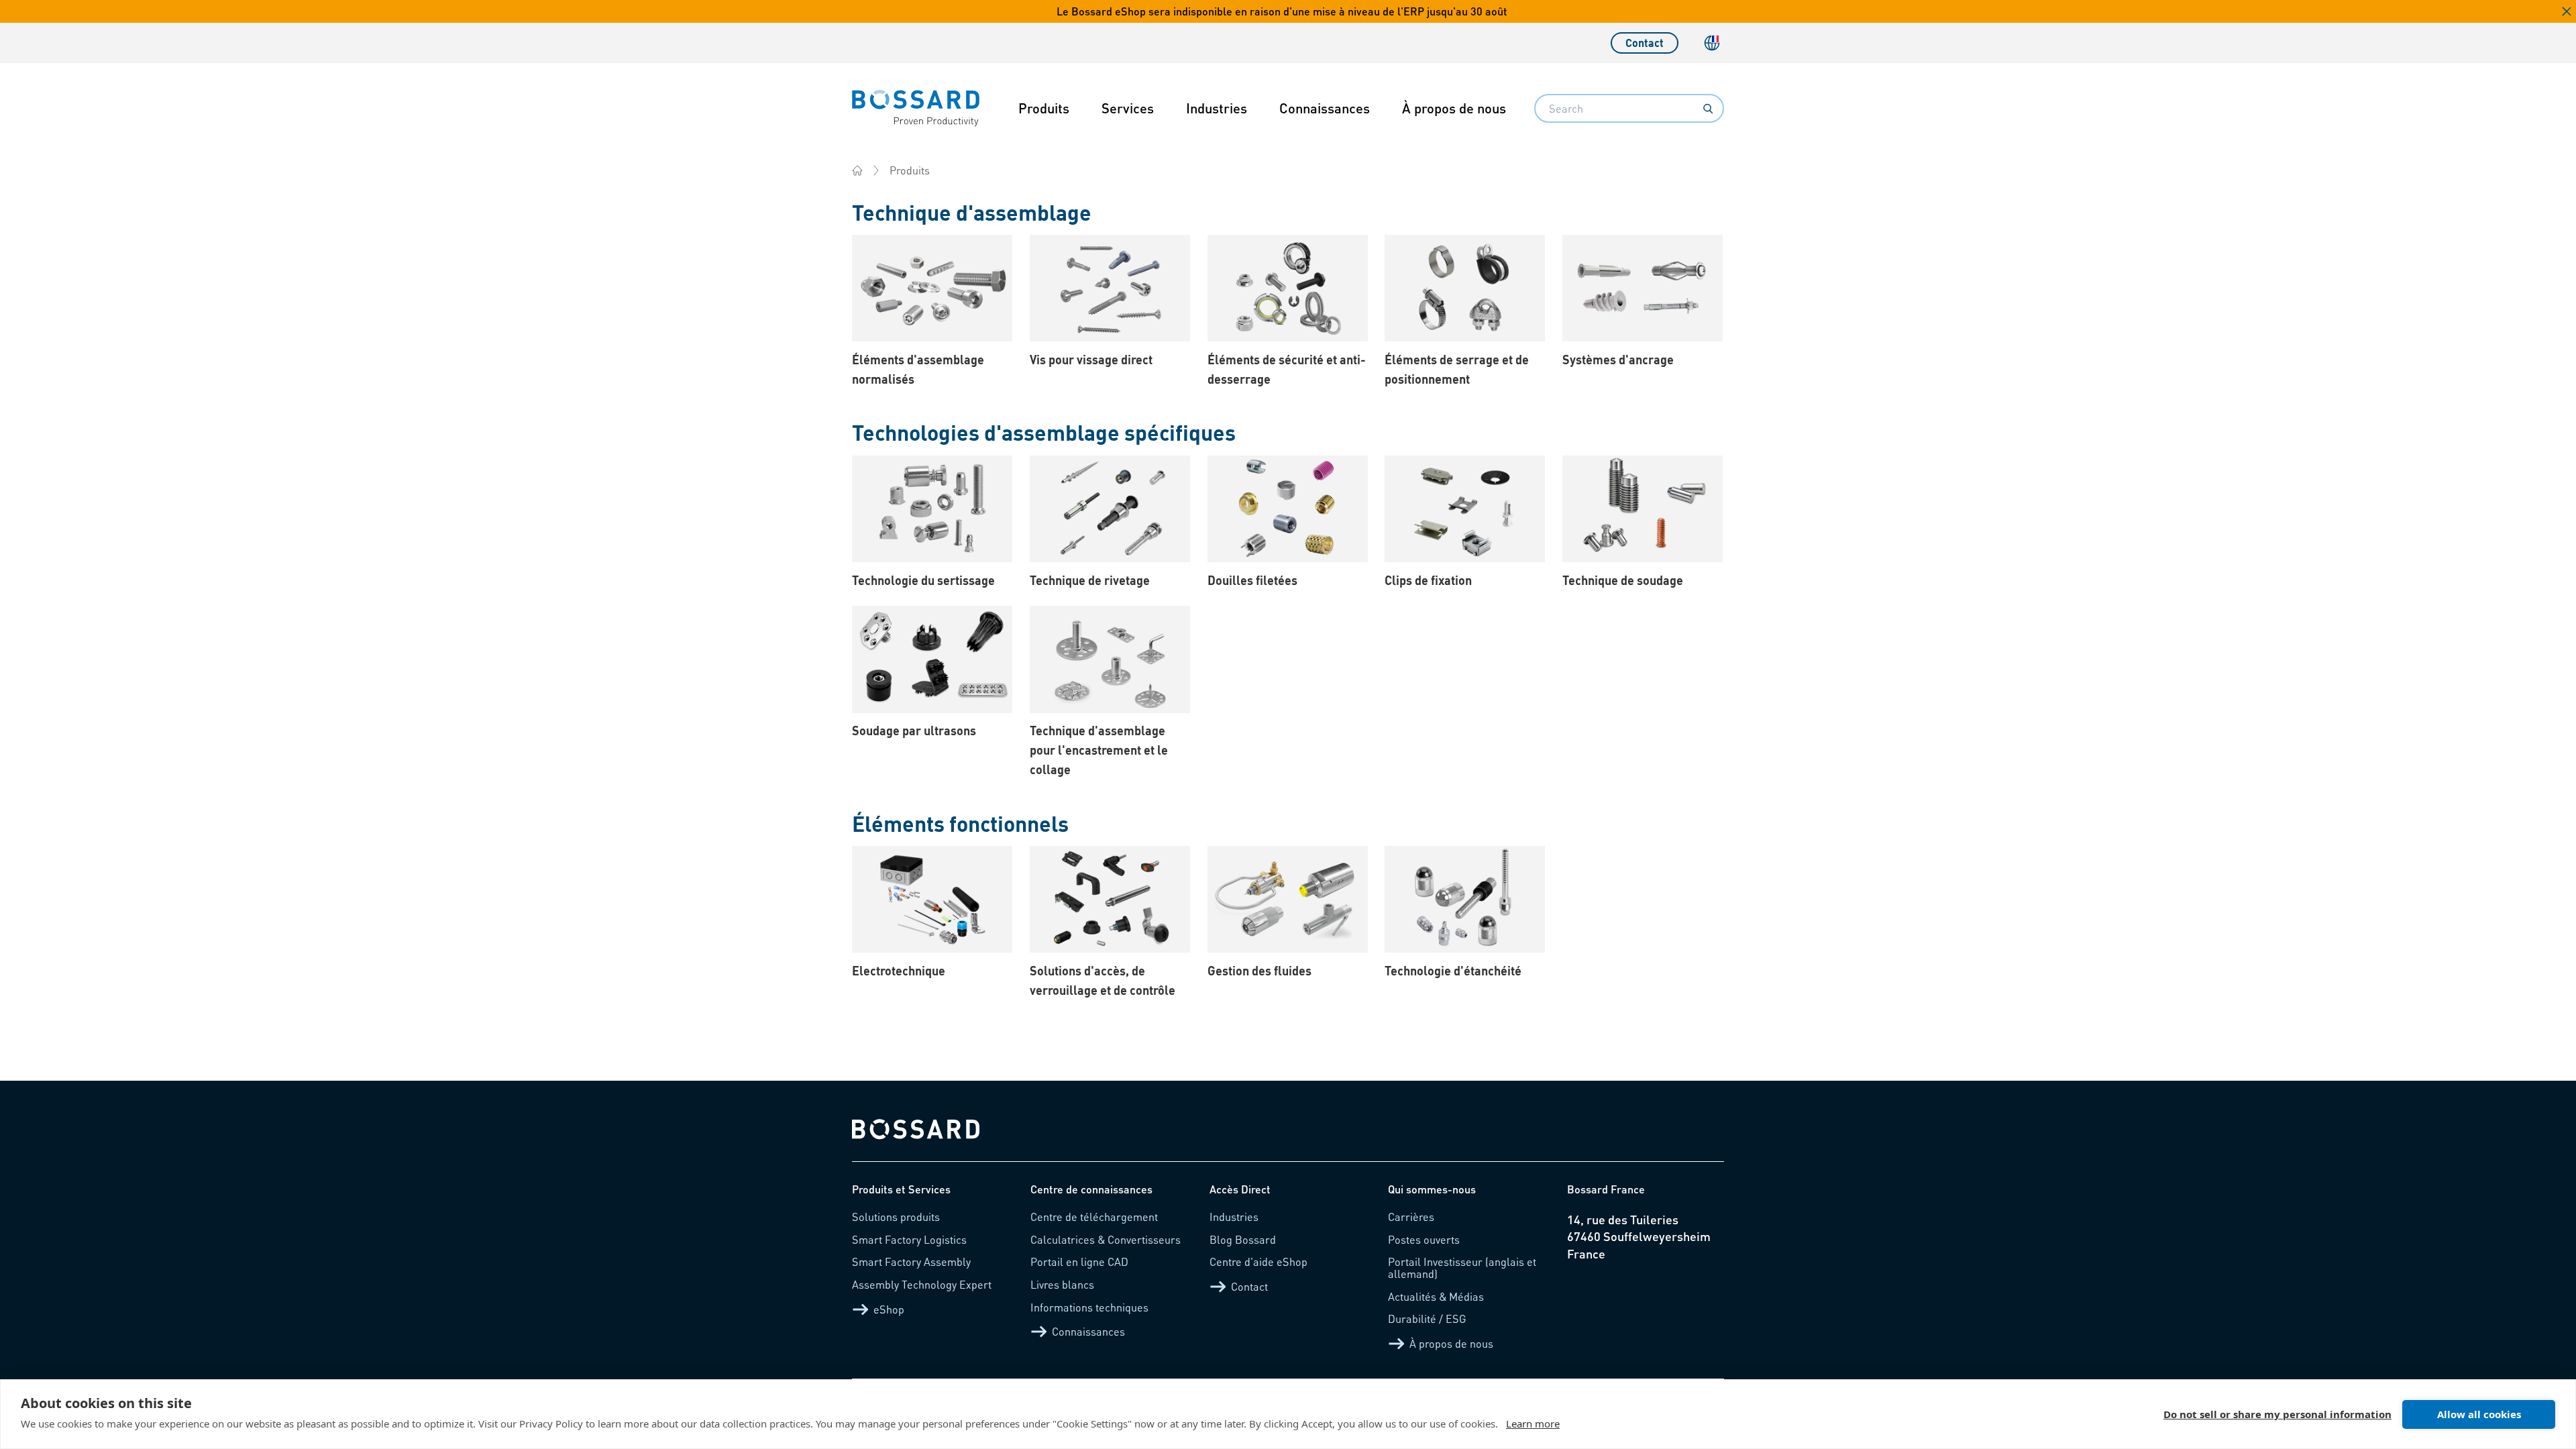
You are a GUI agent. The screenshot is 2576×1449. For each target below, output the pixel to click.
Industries (1217, 108)
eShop (889, 1309)
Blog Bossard (1243, 1239)
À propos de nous (1454, 108)
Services (1128, 108)
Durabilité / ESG (1427, 1319)
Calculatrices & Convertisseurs (1106, 1239)
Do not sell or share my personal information (2277, 1414)
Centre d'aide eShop (1258, 1262)
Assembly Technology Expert (922, 1284)
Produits (1044, 108)
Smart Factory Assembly (911, 1262)
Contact (1645, 43)
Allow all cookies (2479, 1414)
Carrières (1411, 1217)
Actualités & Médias (1436, 1296)
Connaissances (1325, 108)
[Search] (1708, 109)
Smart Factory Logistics (909, 1239)
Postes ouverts (1424, 1239)
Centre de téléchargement (1094, 1217)
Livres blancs (1062, 1284)
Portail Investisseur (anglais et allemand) (1462, 1268)
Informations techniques (1089, 1307)
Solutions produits (896, 1217)
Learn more (1533, 1424)
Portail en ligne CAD (1079, 1262)
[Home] (857, 170)
